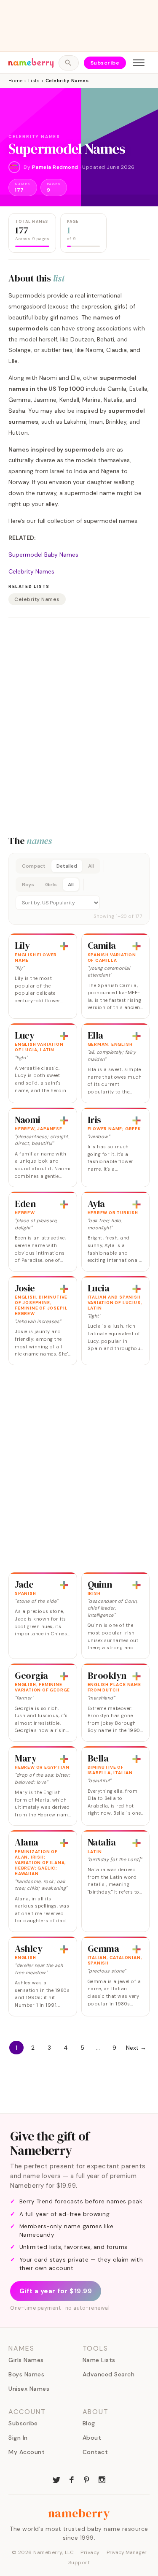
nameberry (79, 2513)
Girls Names (26, 2360)
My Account (27, 2452)
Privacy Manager (127, 2552)
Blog (89, 2423)
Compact (34, 866)
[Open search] (68, 63)
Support (79, 2562)
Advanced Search (109, 2374)
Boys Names (26, 2374)
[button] (79, 889)
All (91, 866)
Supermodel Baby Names (43, 555)
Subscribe (105, 63)
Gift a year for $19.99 (56, 2291)
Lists (34, 81)
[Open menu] (139, 63)
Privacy (90, 2552)
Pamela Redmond (55, 167)
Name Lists (99, 2360)
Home (15, 81)
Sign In (18, 2438)
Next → (136, 2048)
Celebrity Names (31, 571)
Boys (28, 885)
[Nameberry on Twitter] (56, 2479)
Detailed (67, 866)
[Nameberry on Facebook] (72, 2479)
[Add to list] (64, 946)
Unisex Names (29, 2389)
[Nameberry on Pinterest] (87, 2479)
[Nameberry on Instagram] (102, 2479)
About (92, 2438)
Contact (95, 2452)
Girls (51, 885)
